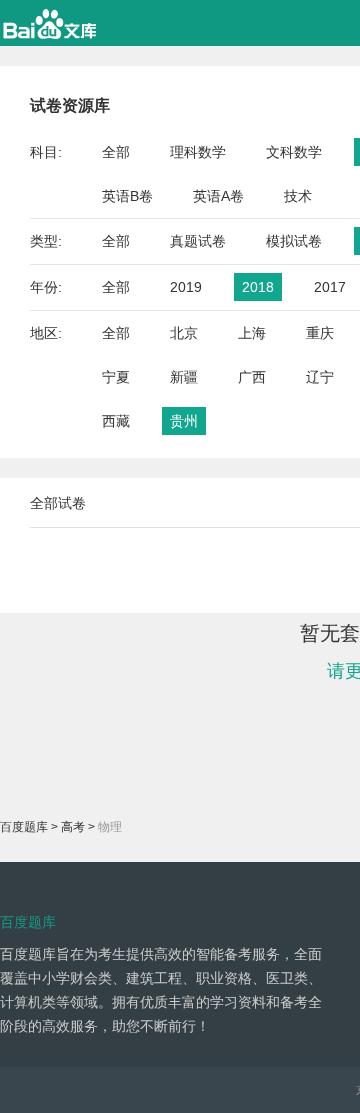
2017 (330, 287)
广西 (252, 377)
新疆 (184, 377)
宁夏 (116, 377)
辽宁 (320, 377)
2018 (258, 287)
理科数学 (198, 152)
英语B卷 (127, 196)
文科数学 (294, 152)
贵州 (184, 421)
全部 (116, 152)
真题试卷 (198, 241)
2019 (186, 287)
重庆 (320, 333)
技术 (298, 196)
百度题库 (24, 827)
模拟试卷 (294, 241)
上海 (252, 333)
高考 (73, 827)
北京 (184, 333)
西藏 (116, 421)
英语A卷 (218, 196)
